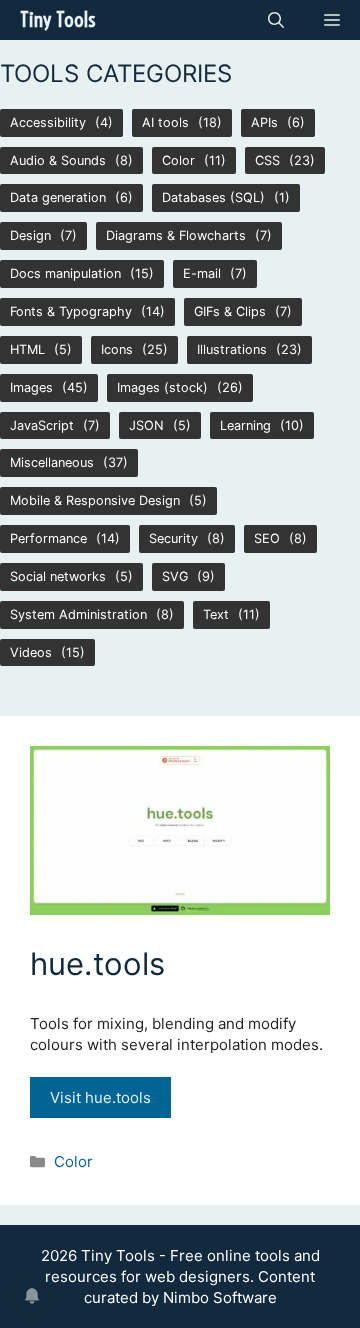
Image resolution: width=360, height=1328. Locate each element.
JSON (146, 425)
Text (216, 614)
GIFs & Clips (230, 311)
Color (178, 160)
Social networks (58, 576)
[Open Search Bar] (276, 20)
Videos (31, 652)
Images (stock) (162, 387)
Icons (117, 349)
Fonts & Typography (71, 311)
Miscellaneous (52, 462)
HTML (27, 349)
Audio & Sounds (58, 160)
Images (31, 387)
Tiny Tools (57, 19)
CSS (267, 160)
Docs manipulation (65, 273)
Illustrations (232, 349)
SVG (175, 576)
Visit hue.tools (100, 1097)
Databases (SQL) (213, 197)
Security (173, 538)
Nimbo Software (220, 1297)
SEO (267, 538)
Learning (245, 425)
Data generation (58, 197)
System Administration (78, 614)
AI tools (165, 122)
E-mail (202, 273)
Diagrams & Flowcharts (176, 235)
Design (30, 235)
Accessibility (48, 122)
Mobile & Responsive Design (95, 500)
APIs (264, 122)
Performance (48, 538)
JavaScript (42, 425)
